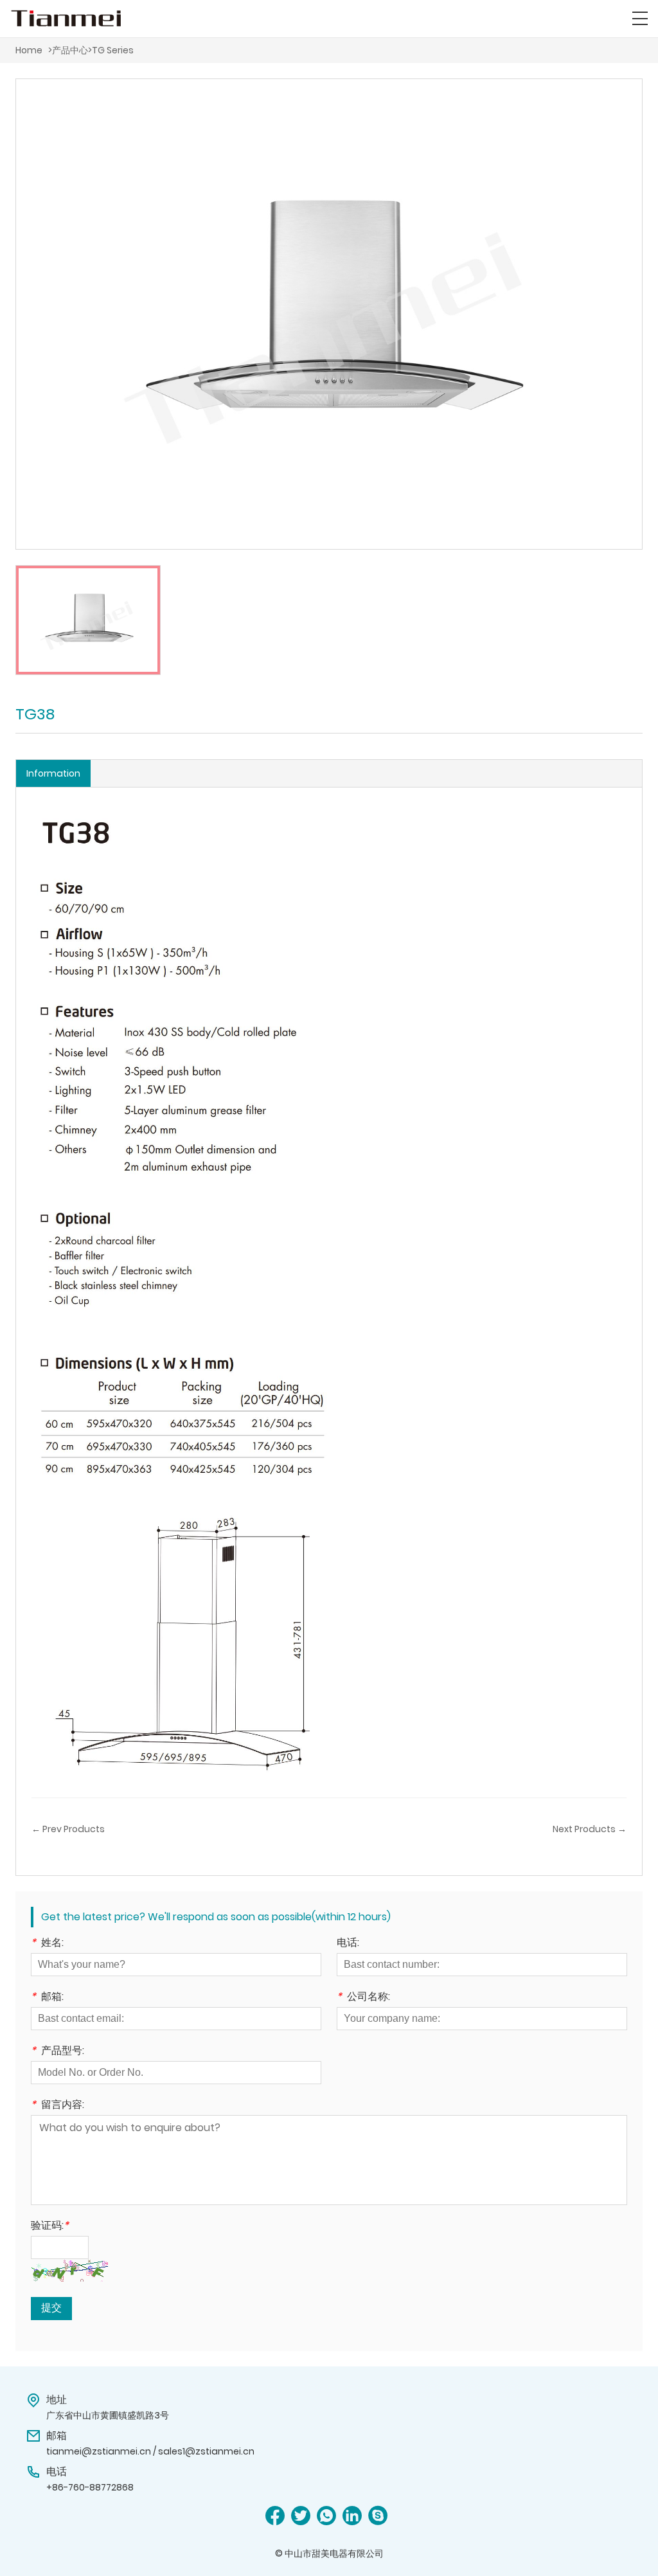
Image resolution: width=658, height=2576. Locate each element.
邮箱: (47, 1998)
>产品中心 (68, 50)
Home (29, 50)
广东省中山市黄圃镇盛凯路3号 (108, 2415)
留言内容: (58, 2106)
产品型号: (58, 2052)
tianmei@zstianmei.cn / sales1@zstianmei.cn (150, 2451)
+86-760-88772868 (90, 2487)
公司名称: (363, 1998)
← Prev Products (68, 1829)
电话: (348, 1944)
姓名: (47, 1944)
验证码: (50, 2227)
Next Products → (590, 1829)
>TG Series (111, 50)
